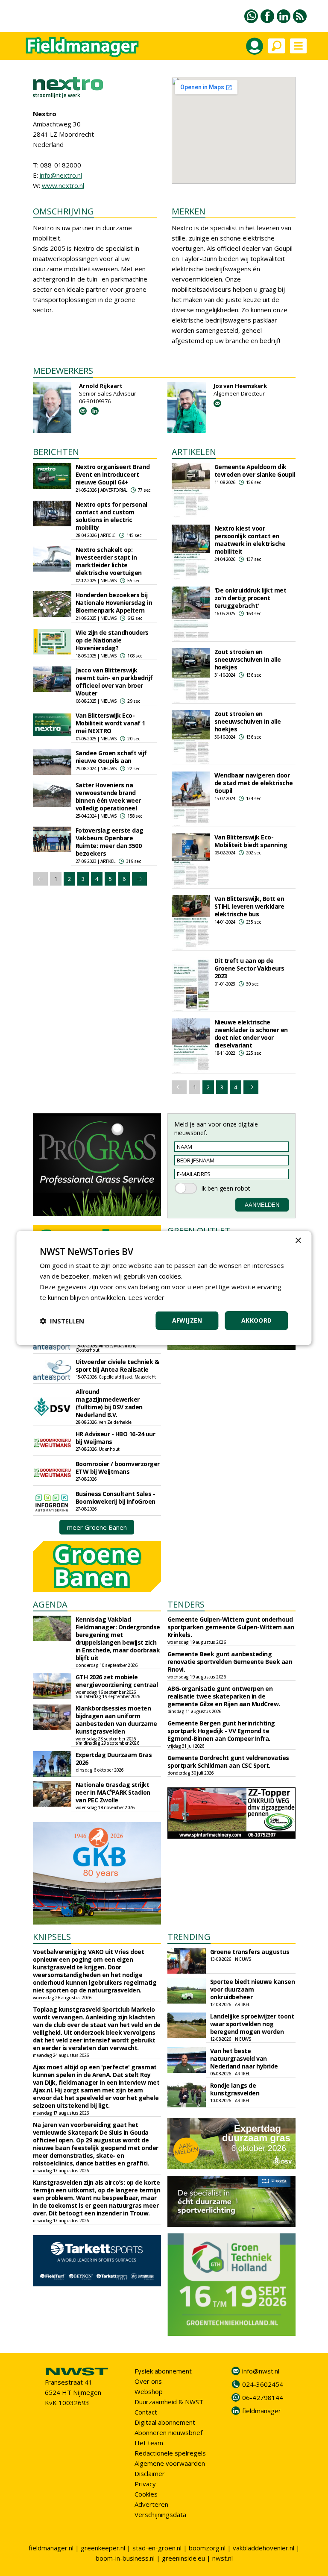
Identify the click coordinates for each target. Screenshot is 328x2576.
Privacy (145, 2484)
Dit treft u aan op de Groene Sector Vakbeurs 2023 (249, 968)
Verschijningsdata (160, 2514)
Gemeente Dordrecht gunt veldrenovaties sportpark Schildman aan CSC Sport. (228, 1762)
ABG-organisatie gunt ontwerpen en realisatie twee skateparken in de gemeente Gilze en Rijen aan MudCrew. (224, 1696)
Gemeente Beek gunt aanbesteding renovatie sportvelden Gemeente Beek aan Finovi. (230, 1662)
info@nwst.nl (261, 2371)
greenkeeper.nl (103, 2548)
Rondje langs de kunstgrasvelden (235, 2089)
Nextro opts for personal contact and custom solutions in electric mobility (111, 516)
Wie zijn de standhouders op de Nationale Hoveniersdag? (112, 640)
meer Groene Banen (97, 1527)
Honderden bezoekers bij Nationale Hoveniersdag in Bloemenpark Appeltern (114, 603)
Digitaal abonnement (165, 2422)
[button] (62, 1321)
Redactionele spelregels (170, 2453)
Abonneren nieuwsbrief (168, 2432)
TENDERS (186, 1604)
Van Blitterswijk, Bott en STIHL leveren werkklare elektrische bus (249, 906)
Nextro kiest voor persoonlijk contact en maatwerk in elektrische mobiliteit (250, 540)
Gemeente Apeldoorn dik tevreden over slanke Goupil (255, 471)
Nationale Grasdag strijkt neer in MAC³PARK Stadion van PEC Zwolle (113, 1792)
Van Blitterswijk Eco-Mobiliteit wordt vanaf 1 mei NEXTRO (110, 723)
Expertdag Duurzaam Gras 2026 (114, 1759)
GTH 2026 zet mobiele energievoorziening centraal (117, 1681)
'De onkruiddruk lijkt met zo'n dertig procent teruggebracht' (250, 598)
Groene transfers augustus (250, 1952)
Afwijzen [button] (187, 1320)
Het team (149, 2443)
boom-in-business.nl (125, 2558)
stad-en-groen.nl (157, 2548)
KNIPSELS (52, 1937)
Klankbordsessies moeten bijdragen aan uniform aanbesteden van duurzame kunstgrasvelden (116, 1720)
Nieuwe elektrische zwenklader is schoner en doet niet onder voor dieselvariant (251, 1034)
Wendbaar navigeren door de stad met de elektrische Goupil (254, 783)
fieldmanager (262, 2411)
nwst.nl (223, 2558)
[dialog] (164, 1288)
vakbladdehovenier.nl (264, 2548)
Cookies (146, 2494)
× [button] (298, 1241)
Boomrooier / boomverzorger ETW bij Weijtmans (118, 1468)
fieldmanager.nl (51, 2548)
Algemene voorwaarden (170, 2463)
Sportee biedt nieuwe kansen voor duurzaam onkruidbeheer (253, 1989)
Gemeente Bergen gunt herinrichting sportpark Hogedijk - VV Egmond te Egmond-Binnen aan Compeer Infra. (221, 1731)
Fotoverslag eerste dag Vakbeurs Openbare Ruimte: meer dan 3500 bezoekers (110, 842)
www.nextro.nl (63, 185)
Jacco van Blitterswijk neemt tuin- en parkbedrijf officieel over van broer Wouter (114, 682)
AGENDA (50, 1604)
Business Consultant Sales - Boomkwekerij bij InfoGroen (116, 1498)
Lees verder (146, 1297)
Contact (146, 2412)
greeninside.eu (183, 2558)
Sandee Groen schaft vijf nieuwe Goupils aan (111, 757)
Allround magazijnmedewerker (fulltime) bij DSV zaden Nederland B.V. (109, 1403)
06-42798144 (263, 2397)
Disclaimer (150, 2473)
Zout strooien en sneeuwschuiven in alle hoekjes (248, 659)
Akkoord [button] (257, 1320)
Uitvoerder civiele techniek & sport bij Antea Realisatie (117, 1366)
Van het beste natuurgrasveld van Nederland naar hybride (244, 2058)
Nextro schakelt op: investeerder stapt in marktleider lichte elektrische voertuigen (109, 561)
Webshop (149, 2391)
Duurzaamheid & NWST (169, 2402)
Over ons (148, 2381)
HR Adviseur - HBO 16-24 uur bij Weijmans (116, 1438)
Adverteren (151, 2504)
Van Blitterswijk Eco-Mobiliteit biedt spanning (251, 841)
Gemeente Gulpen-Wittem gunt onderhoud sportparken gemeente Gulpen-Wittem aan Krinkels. (231, 1627)
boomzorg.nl (207, 2548)
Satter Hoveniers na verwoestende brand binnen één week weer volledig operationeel (108, 797)
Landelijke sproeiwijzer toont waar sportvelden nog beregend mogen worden (252, 2024)
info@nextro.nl (61, 175)
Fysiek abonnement (163, 2371)
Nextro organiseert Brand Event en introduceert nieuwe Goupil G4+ (113, 474)
